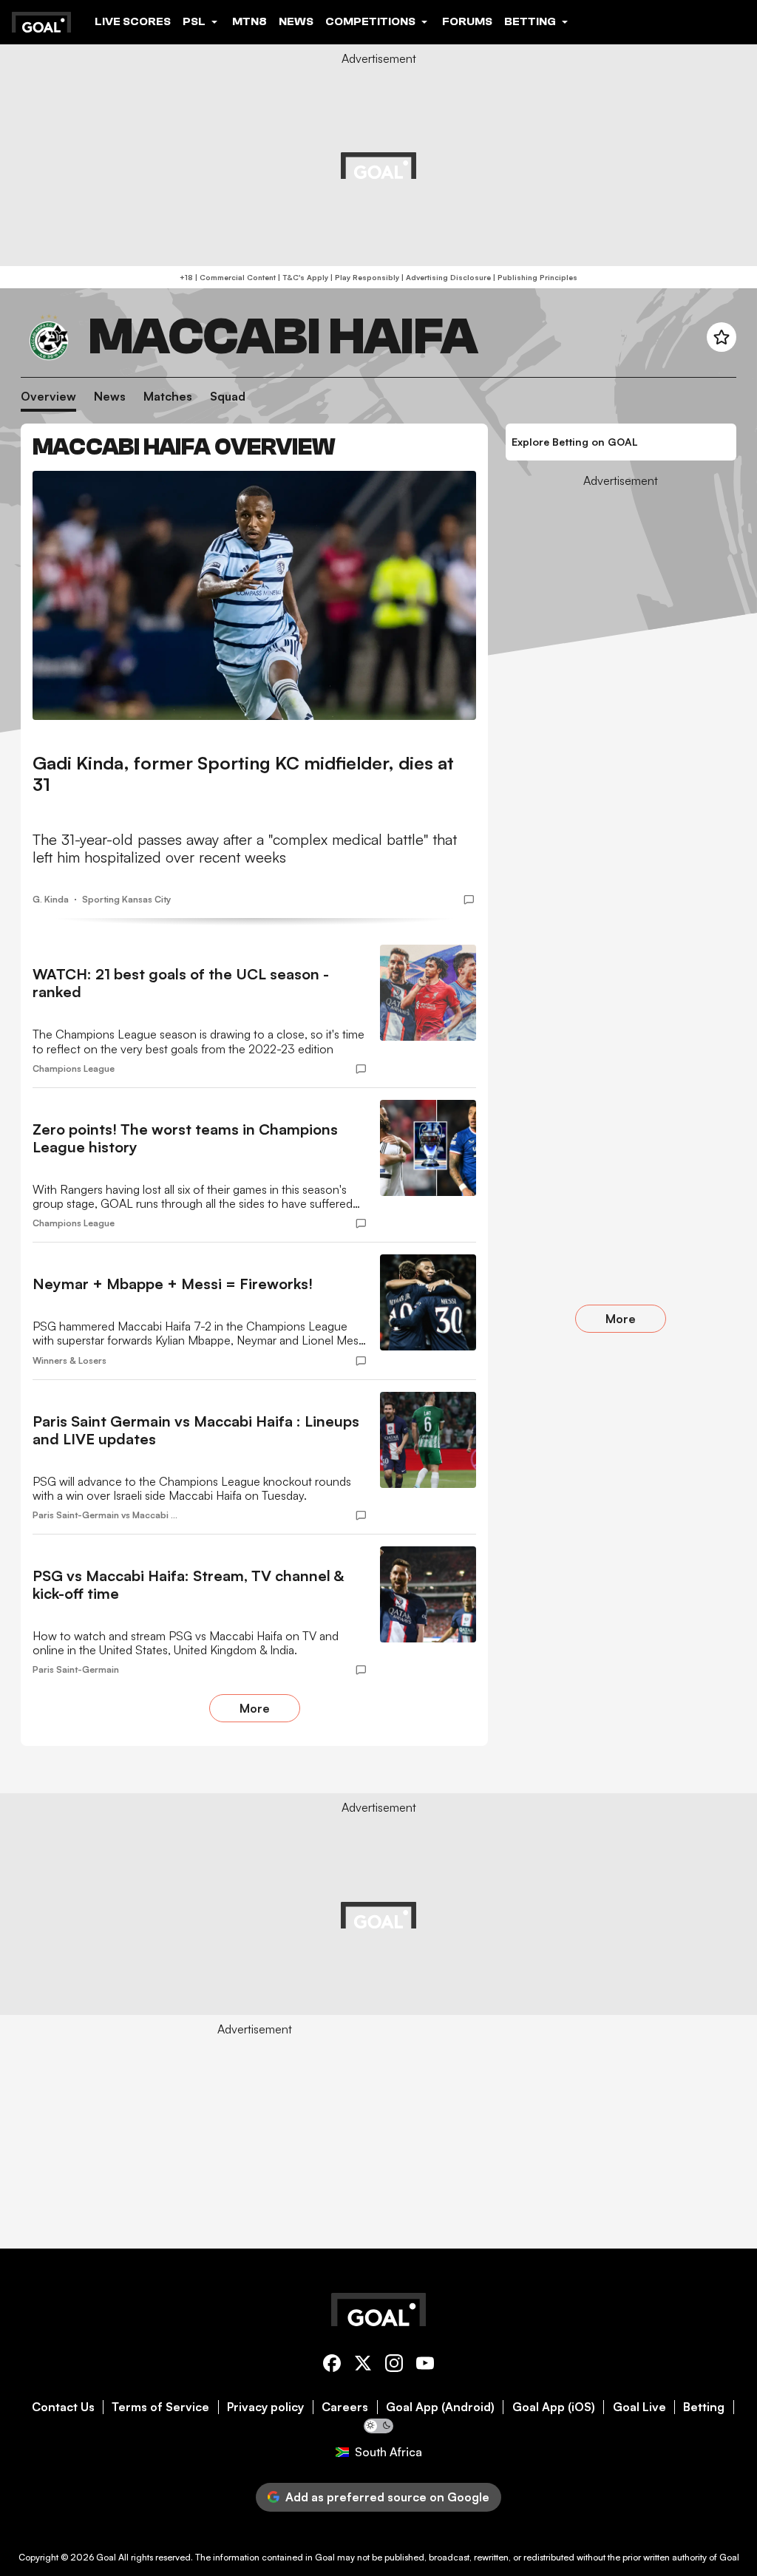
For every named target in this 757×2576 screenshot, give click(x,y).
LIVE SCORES (133, 21)
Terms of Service (160, 2407)
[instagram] (394, 2366)
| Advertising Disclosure (445, 277)
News (110, 397)
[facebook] (332, 2366)
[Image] (254, 595)
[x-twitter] (363, 2366)
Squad (228, 397)
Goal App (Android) (440, 2407)
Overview (48, 397)
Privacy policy (265, 2407)
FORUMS (467, 21)
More (255, 1708)
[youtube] (425, 2366)
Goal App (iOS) (554, 2407)
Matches (168, 397)
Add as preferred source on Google (387, 2497)
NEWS (296, 21)
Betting (704, 2407)
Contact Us (63, 2407)
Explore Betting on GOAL (575, 442)
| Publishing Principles (534, 277)
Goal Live (639, 2407)
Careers (345, 2407)
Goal (106, 2557)
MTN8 (249, 21)
